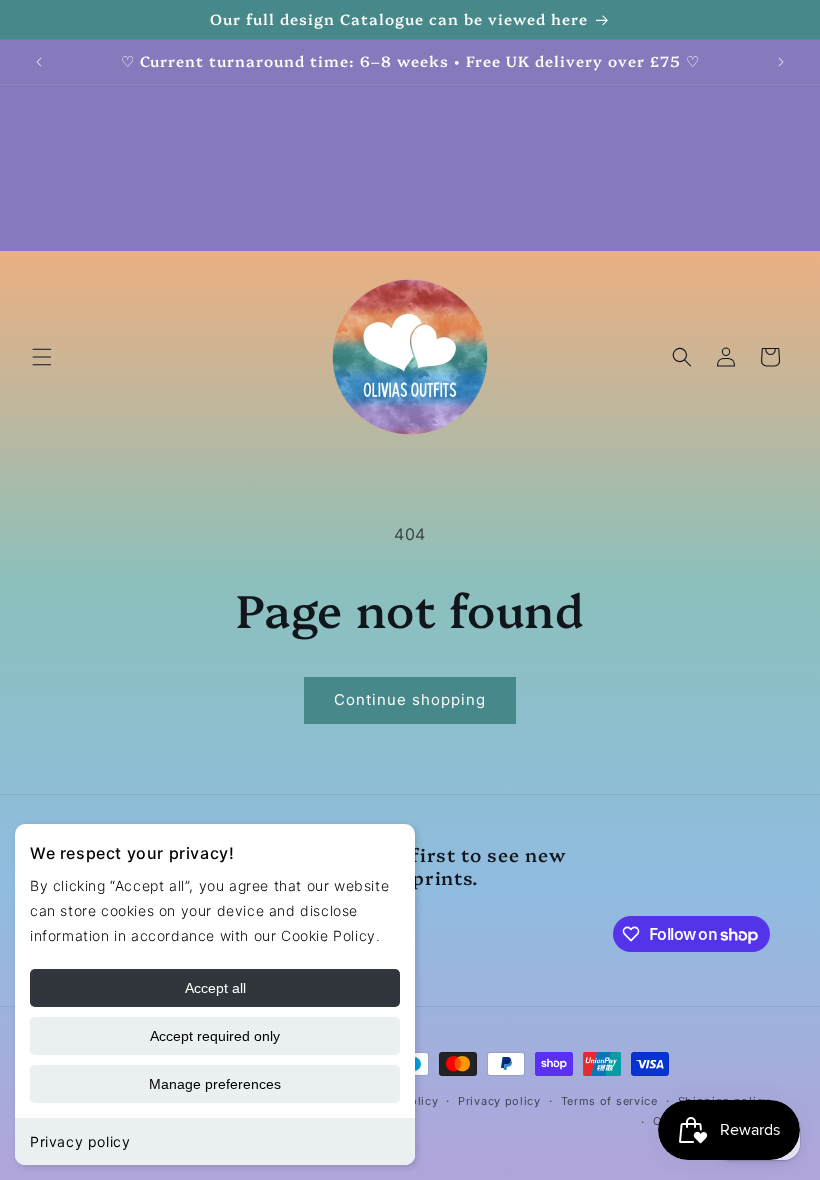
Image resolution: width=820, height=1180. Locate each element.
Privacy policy (80, 1141)
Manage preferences (215, 1084)
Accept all (215, 988)
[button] (42, 357)
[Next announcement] (781, 62)
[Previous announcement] (39, 62)
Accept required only (215, 1036)
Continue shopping (410, 699)
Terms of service (609, 1101)
